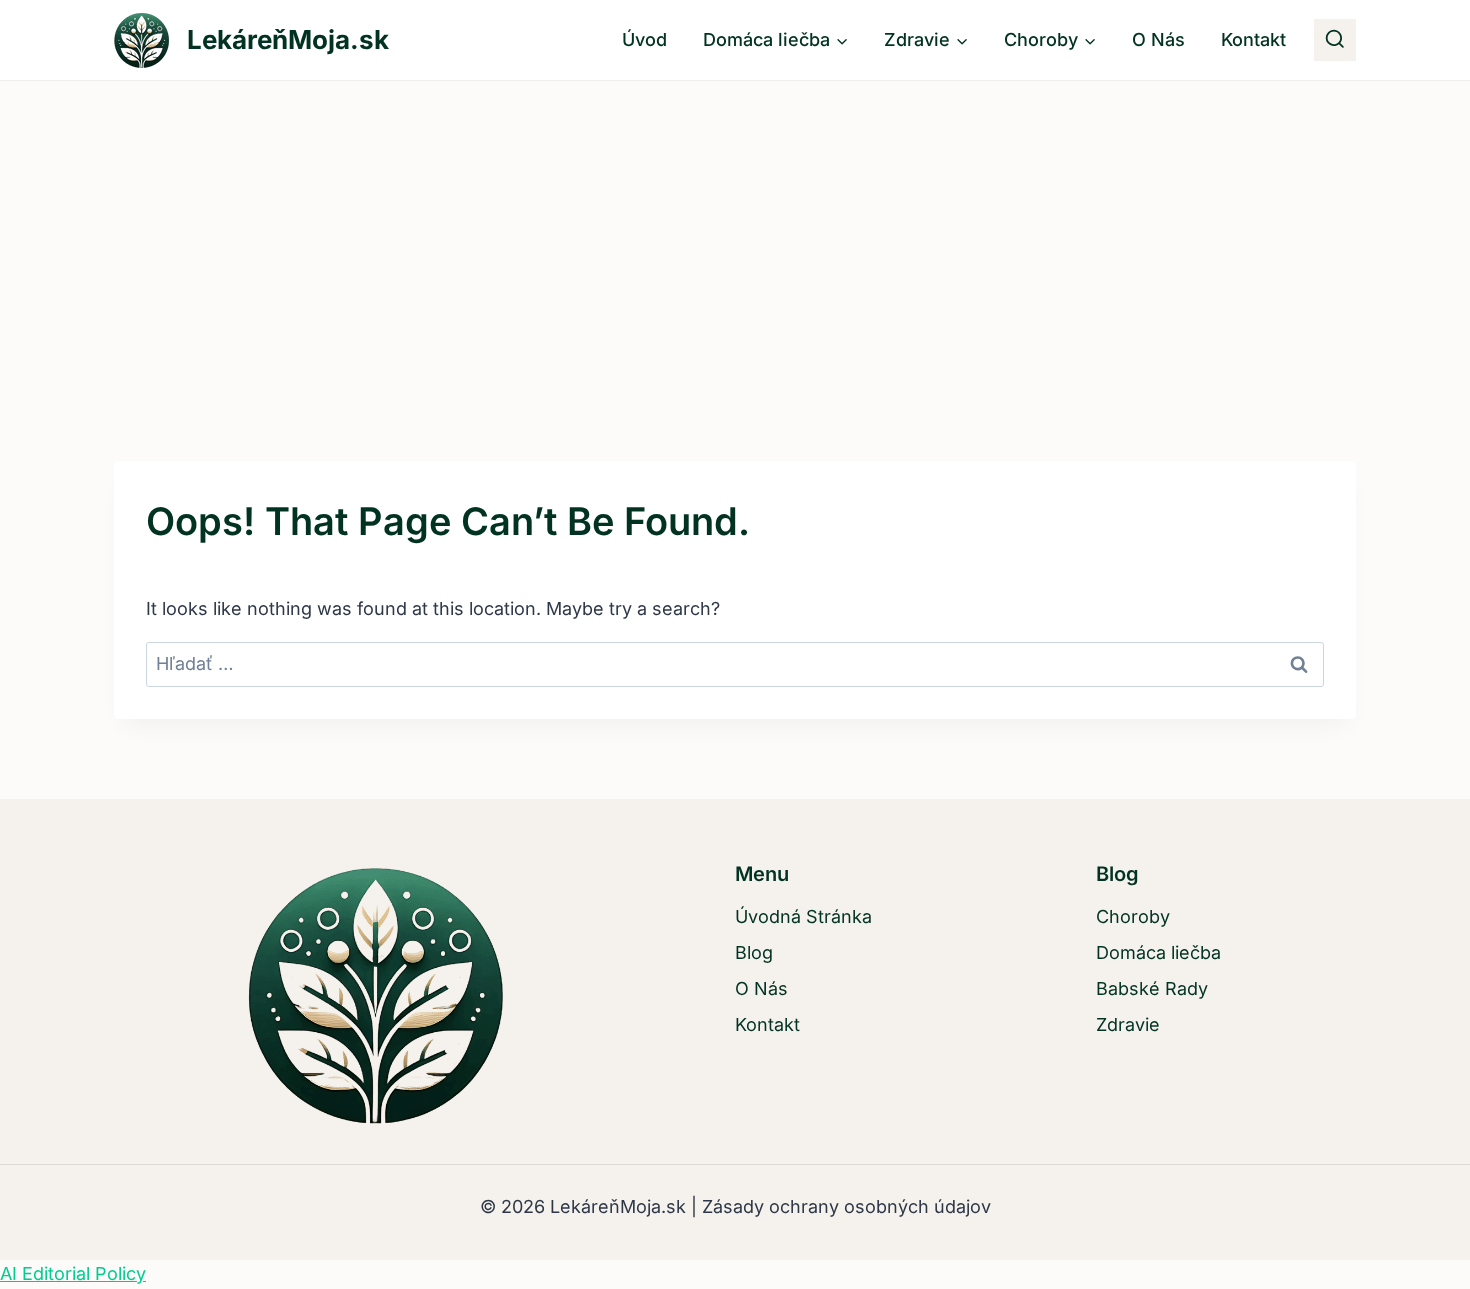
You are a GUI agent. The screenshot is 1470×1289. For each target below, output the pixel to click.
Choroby (1133, 916)
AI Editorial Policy (73, 1273)
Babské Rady (1152, 988)
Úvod (644, 39)
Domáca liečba (1158, 952)
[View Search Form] (1335, 40)
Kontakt (1253, 39)
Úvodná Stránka (803, 916)
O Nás (1158, 39)
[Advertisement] (735, 231)
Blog (754, 952)
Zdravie (1128, 1024)
